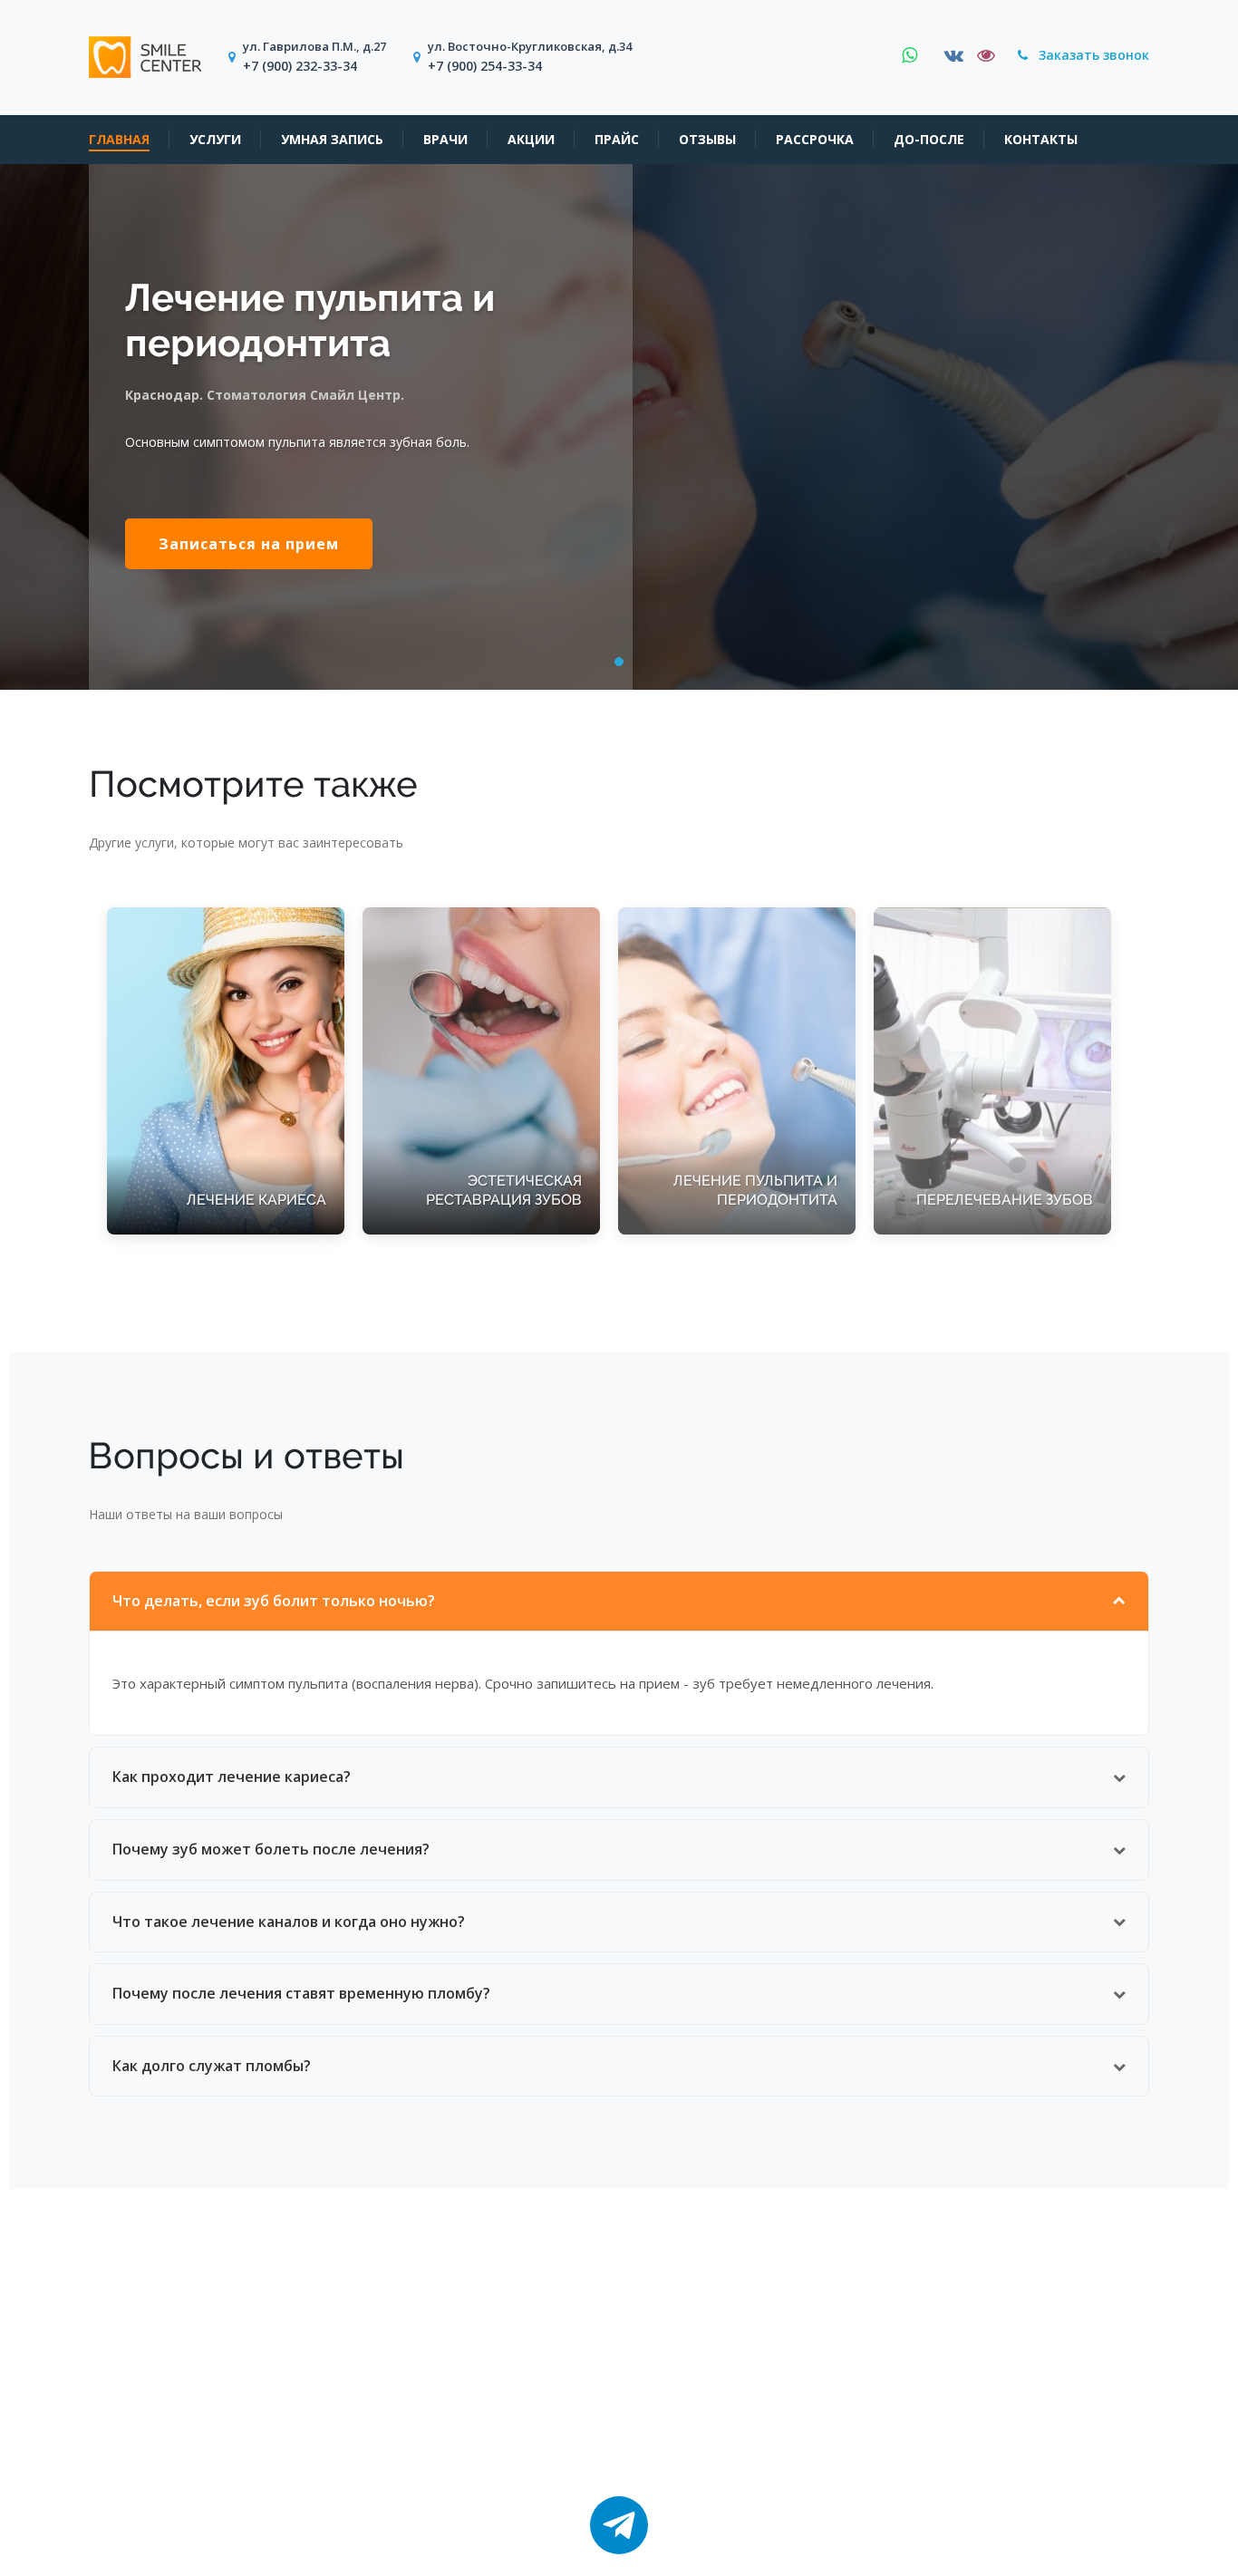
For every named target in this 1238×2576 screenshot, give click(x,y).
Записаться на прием (249, 544)
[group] (226, 1071)
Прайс (617, 140)
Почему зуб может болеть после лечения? (271, 1849)
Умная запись (332, 140)
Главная (119, 140)
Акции (531, 140)
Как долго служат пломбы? (212, 2066)
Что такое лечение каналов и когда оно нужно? (289, 1922)
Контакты (1041, 140)
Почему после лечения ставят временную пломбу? (301, 1993)
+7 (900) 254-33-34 (485, 66)
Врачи (445, 140)
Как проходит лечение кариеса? (232, 1777)
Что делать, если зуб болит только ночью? (274, 1601)
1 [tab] (620, 664)
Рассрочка (815, 140)
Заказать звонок (1092, 55)
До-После (929, 140)
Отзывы (707, 140)
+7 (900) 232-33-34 (300, 66)
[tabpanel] (619, 427)
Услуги (215, 140)
